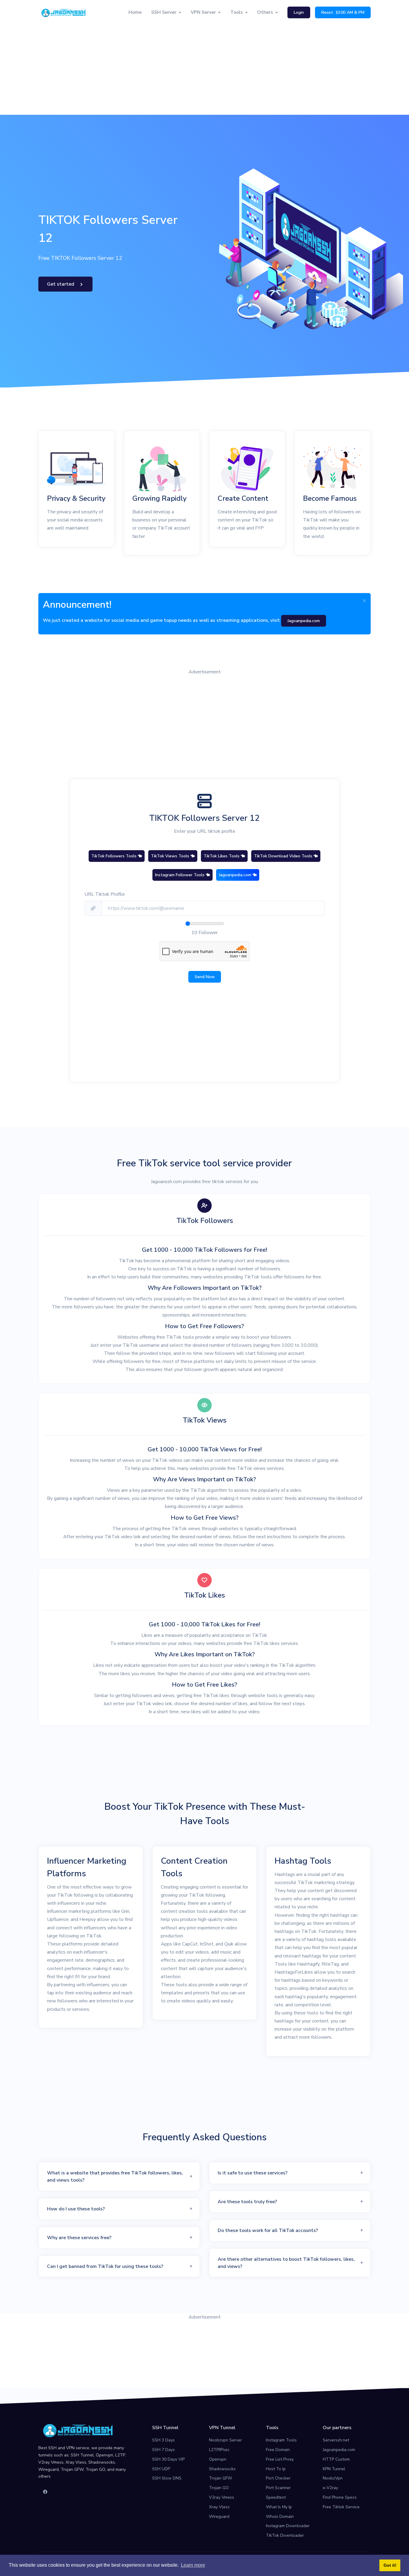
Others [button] (265, 12)
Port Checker (278, 2478)
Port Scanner (278, 2488)
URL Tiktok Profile (105, 894)
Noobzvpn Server (225, 2440)
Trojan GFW (221, 2478)
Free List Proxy (280, 2459)
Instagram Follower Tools (180, 875)
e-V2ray (330, 2488)
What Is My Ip (279, 2507)
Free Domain (278, 2450)
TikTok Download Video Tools (284, 856)
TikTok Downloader (285, 2535)
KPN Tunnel (334, 2469)
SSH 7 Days (163, 2450)
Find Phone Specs (340, 2497)
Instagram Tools (281, 2440)
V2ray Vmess (222, 2497)
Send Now (205, 977)
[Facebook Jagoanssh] (45, 2492)
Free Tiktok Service (341, 2507)
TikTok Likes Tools (222, 856)
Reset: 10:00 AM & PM (343, 12)
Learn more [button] (193, 2565)
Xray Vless (219, 2507)
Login (299, 12)
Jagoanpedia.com (236, 875)
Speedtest (276, 2497)
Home (135, 12)
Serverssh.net (336, 2440)
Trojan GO (219, 2488)
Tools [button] (237, 12)
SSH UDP (161, 2469)
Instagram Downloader (288, 2526)
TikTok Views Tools (171, 856)
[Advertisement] (205, 70)
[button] (119, 2177)
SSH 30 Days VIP (168, 2459)
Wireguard (219, 2517)
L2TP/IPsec (219, 2450)
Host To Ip (276, 2469)
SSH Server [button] (164, 12)
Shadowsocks (222, 2469)
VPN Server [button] (203, 12)
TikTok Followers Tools (115, 856)
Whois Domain (280, 2517)
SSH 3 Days (163, 2440)
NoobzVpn (333, 2478)
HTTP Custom (336, 2459)
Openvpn (218, 2459)
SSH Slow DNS (167, 2478)
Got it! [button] (390, 2565)
